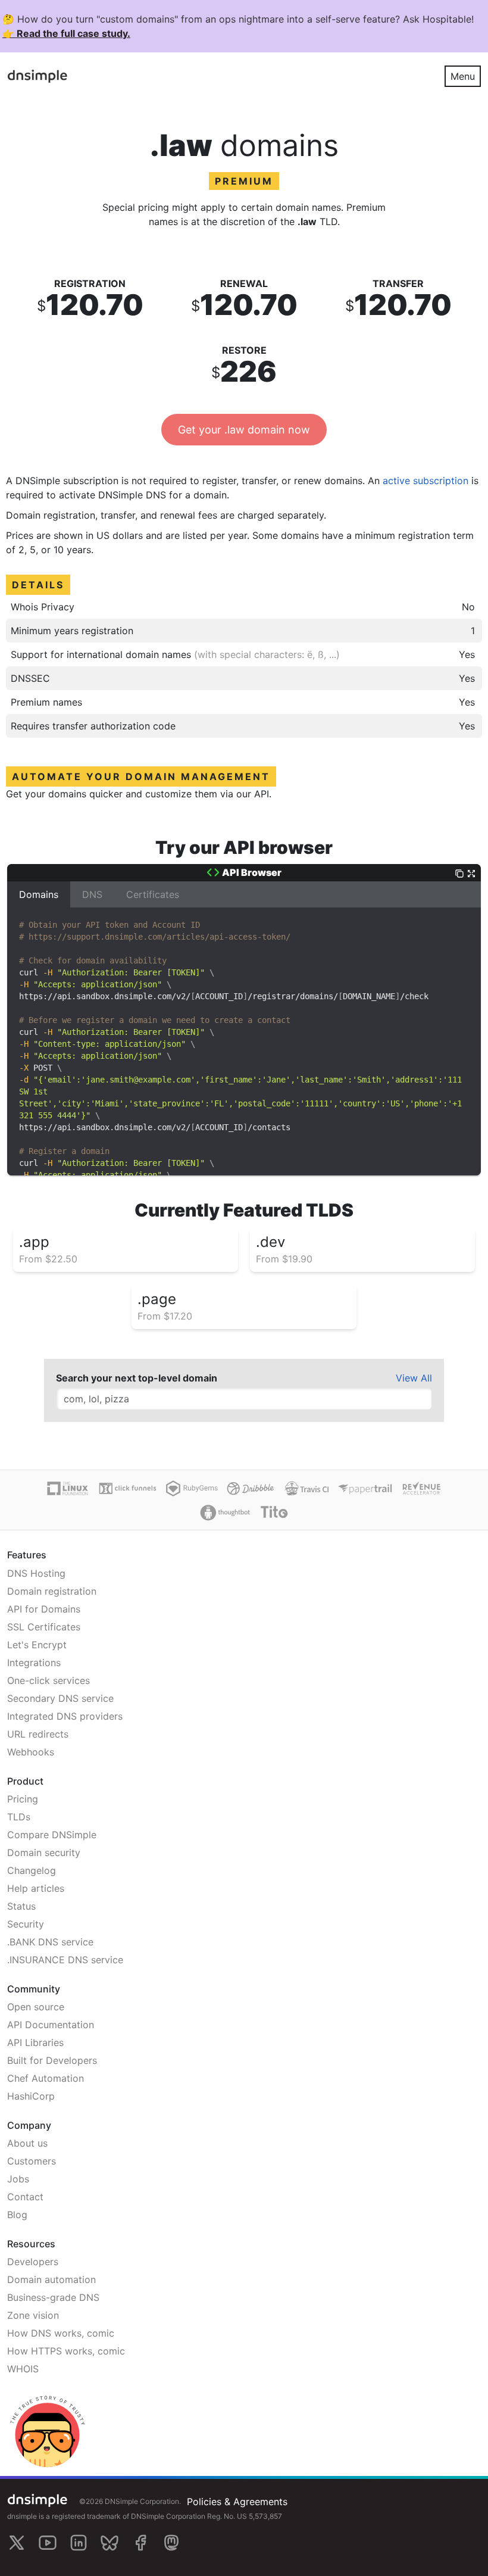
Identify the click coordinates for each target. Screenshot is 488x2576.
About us (27, 2143)
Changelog (32, 1870)
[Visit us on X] (17, 2543)
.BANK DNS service (50, 1942)
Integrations (34, 1663)
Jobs (18, 2179)
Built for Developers (52, 2060)
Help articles (36, 1888)
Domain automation (51, 2279)
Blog (17, 2215)
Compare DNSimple (52, 1835)
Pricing (23, 1799)
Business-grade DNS (53, 2297)
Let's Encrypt (37, 1645)
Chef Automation (46, 2078)
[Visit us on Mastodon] (171, 2543)
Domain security (44, 1853)
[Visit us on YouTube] (48, 2543)
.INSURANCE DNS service (65, 1960)
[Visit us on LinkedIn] (79, 2543)
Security (26, 1924)
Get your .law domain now (244, 430)
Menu (463, 76)
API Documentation (51, 2025)
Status (21, 1906)
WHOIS (23, 2369)
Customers (32, 2161)
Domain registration (52, 1591)
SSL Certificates (44, 1627)
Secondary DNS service (60, 1698)
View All (414, 1378)
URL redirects (38, 1734)
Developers (33, 2262)
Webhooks (31, 1752)
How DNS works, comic (61, 2333)
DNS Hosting (36, 1573)
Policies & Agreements (237, 2502)
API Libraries (35, 2042)
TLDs (19, 1817)
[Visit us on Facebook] (140, 2543)
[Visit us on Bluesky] (110, 2543)
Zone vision (33, 2315)
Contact (25, 2197)
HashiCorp (31, 2096)
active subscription (426, 481)
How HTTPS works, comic (66, 2351)
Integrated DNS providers (65, 1716)
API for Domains (44, 1609)
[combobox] (244, 1399)
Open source (36, 2007)
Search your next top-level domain (137, 1378)
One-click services (49, 1680)
